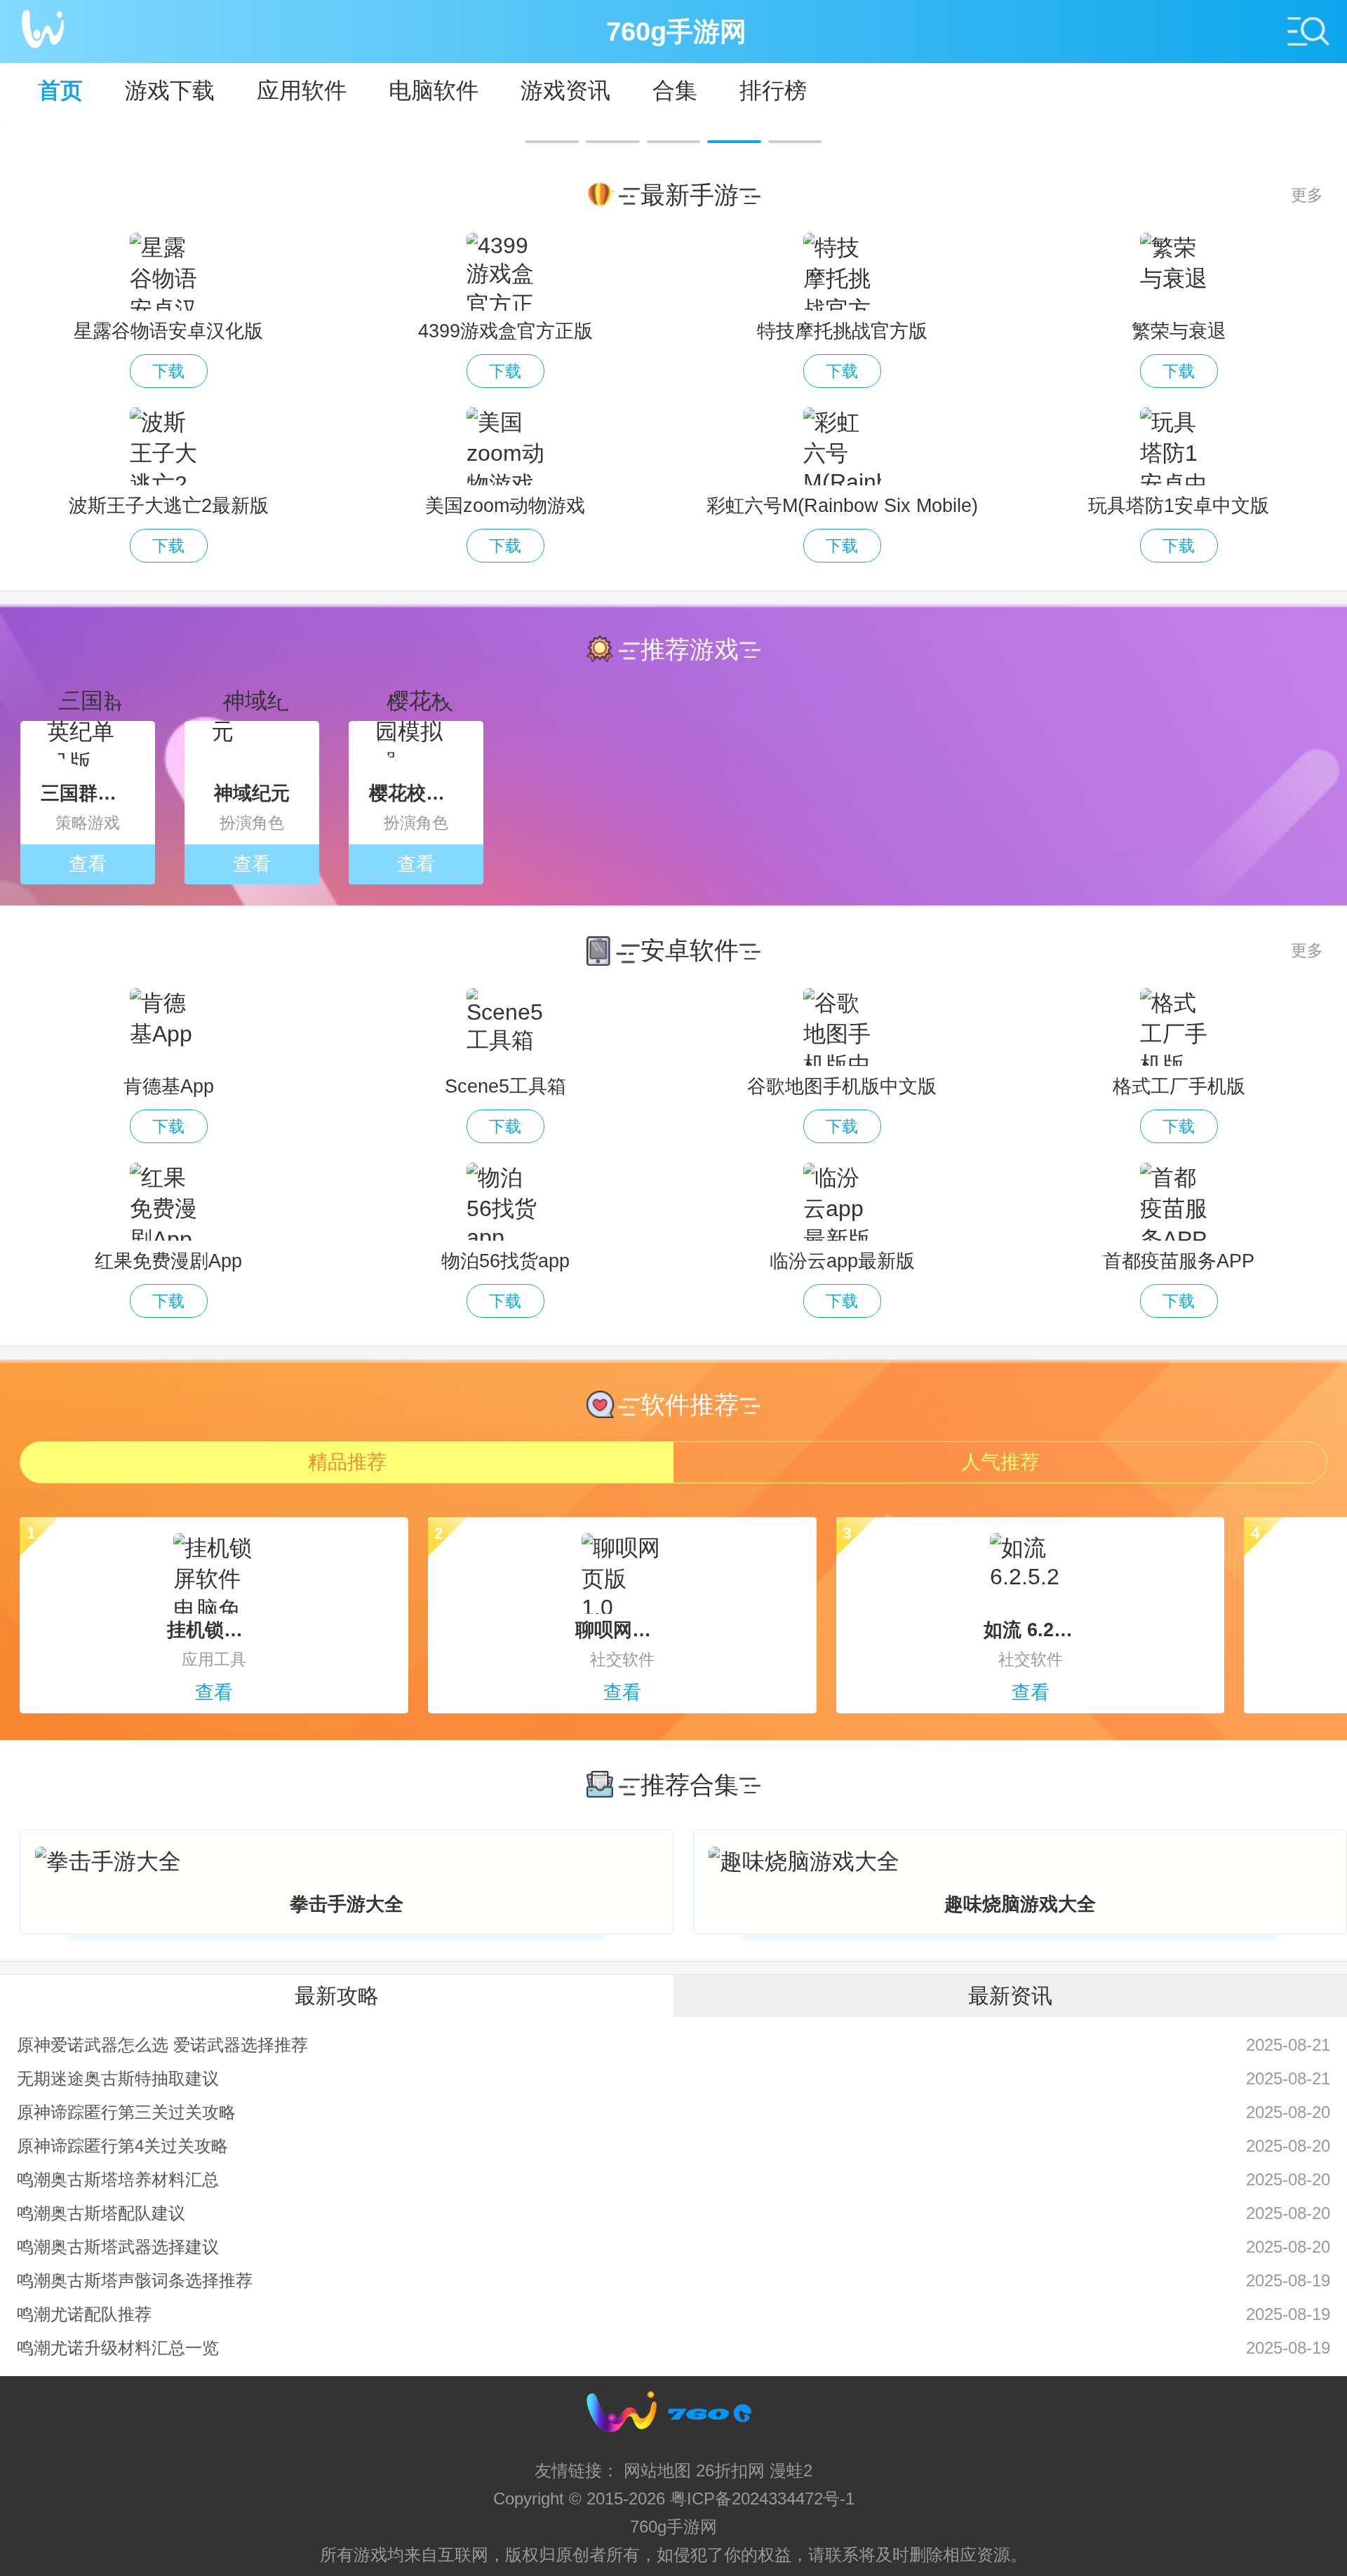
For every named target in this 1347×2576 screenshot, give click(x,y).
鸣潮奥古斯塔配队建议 (101, 2213)
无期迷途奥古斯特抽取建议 (118, 2078)
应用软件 (302, 90)
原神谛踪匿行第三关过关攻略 (126, 2112)
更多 (1307, 195)
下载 (168, 371)
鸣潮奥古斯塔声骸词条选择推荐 (135, 2280)
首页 (60, 90)
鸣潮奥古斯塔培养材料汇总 (118, 2179)
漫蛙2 (791, 2470)
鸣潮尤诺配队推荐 (84, 2314)
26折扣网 (730, 2470)
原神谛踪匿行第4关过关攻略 (122, 2146)
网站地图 (657, 2470)
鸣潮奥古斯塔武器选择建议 (118, 2247)
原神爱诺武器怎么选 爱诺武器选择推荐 (162, 2045)
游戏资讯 (565, 90)
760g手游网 (673, 2527)
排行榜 (773, 90)
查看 (88, 864)
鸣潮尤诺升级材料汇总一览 (118, 2348)
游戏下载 (170, 90)
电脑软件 (434, 90)
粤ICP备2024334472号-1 (762, 2499)
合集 (675, 90)
